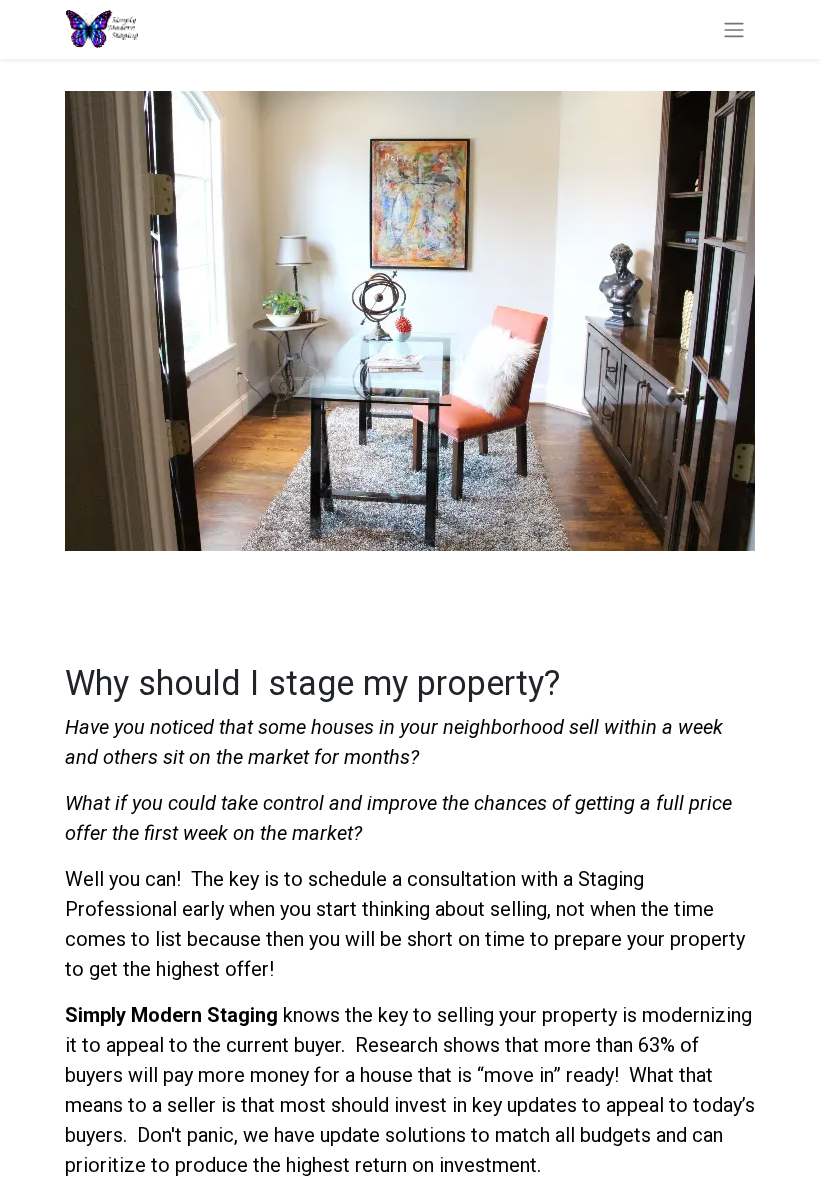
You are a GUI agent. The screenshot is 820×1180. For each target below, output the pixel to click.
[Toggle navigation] (734, 29)
